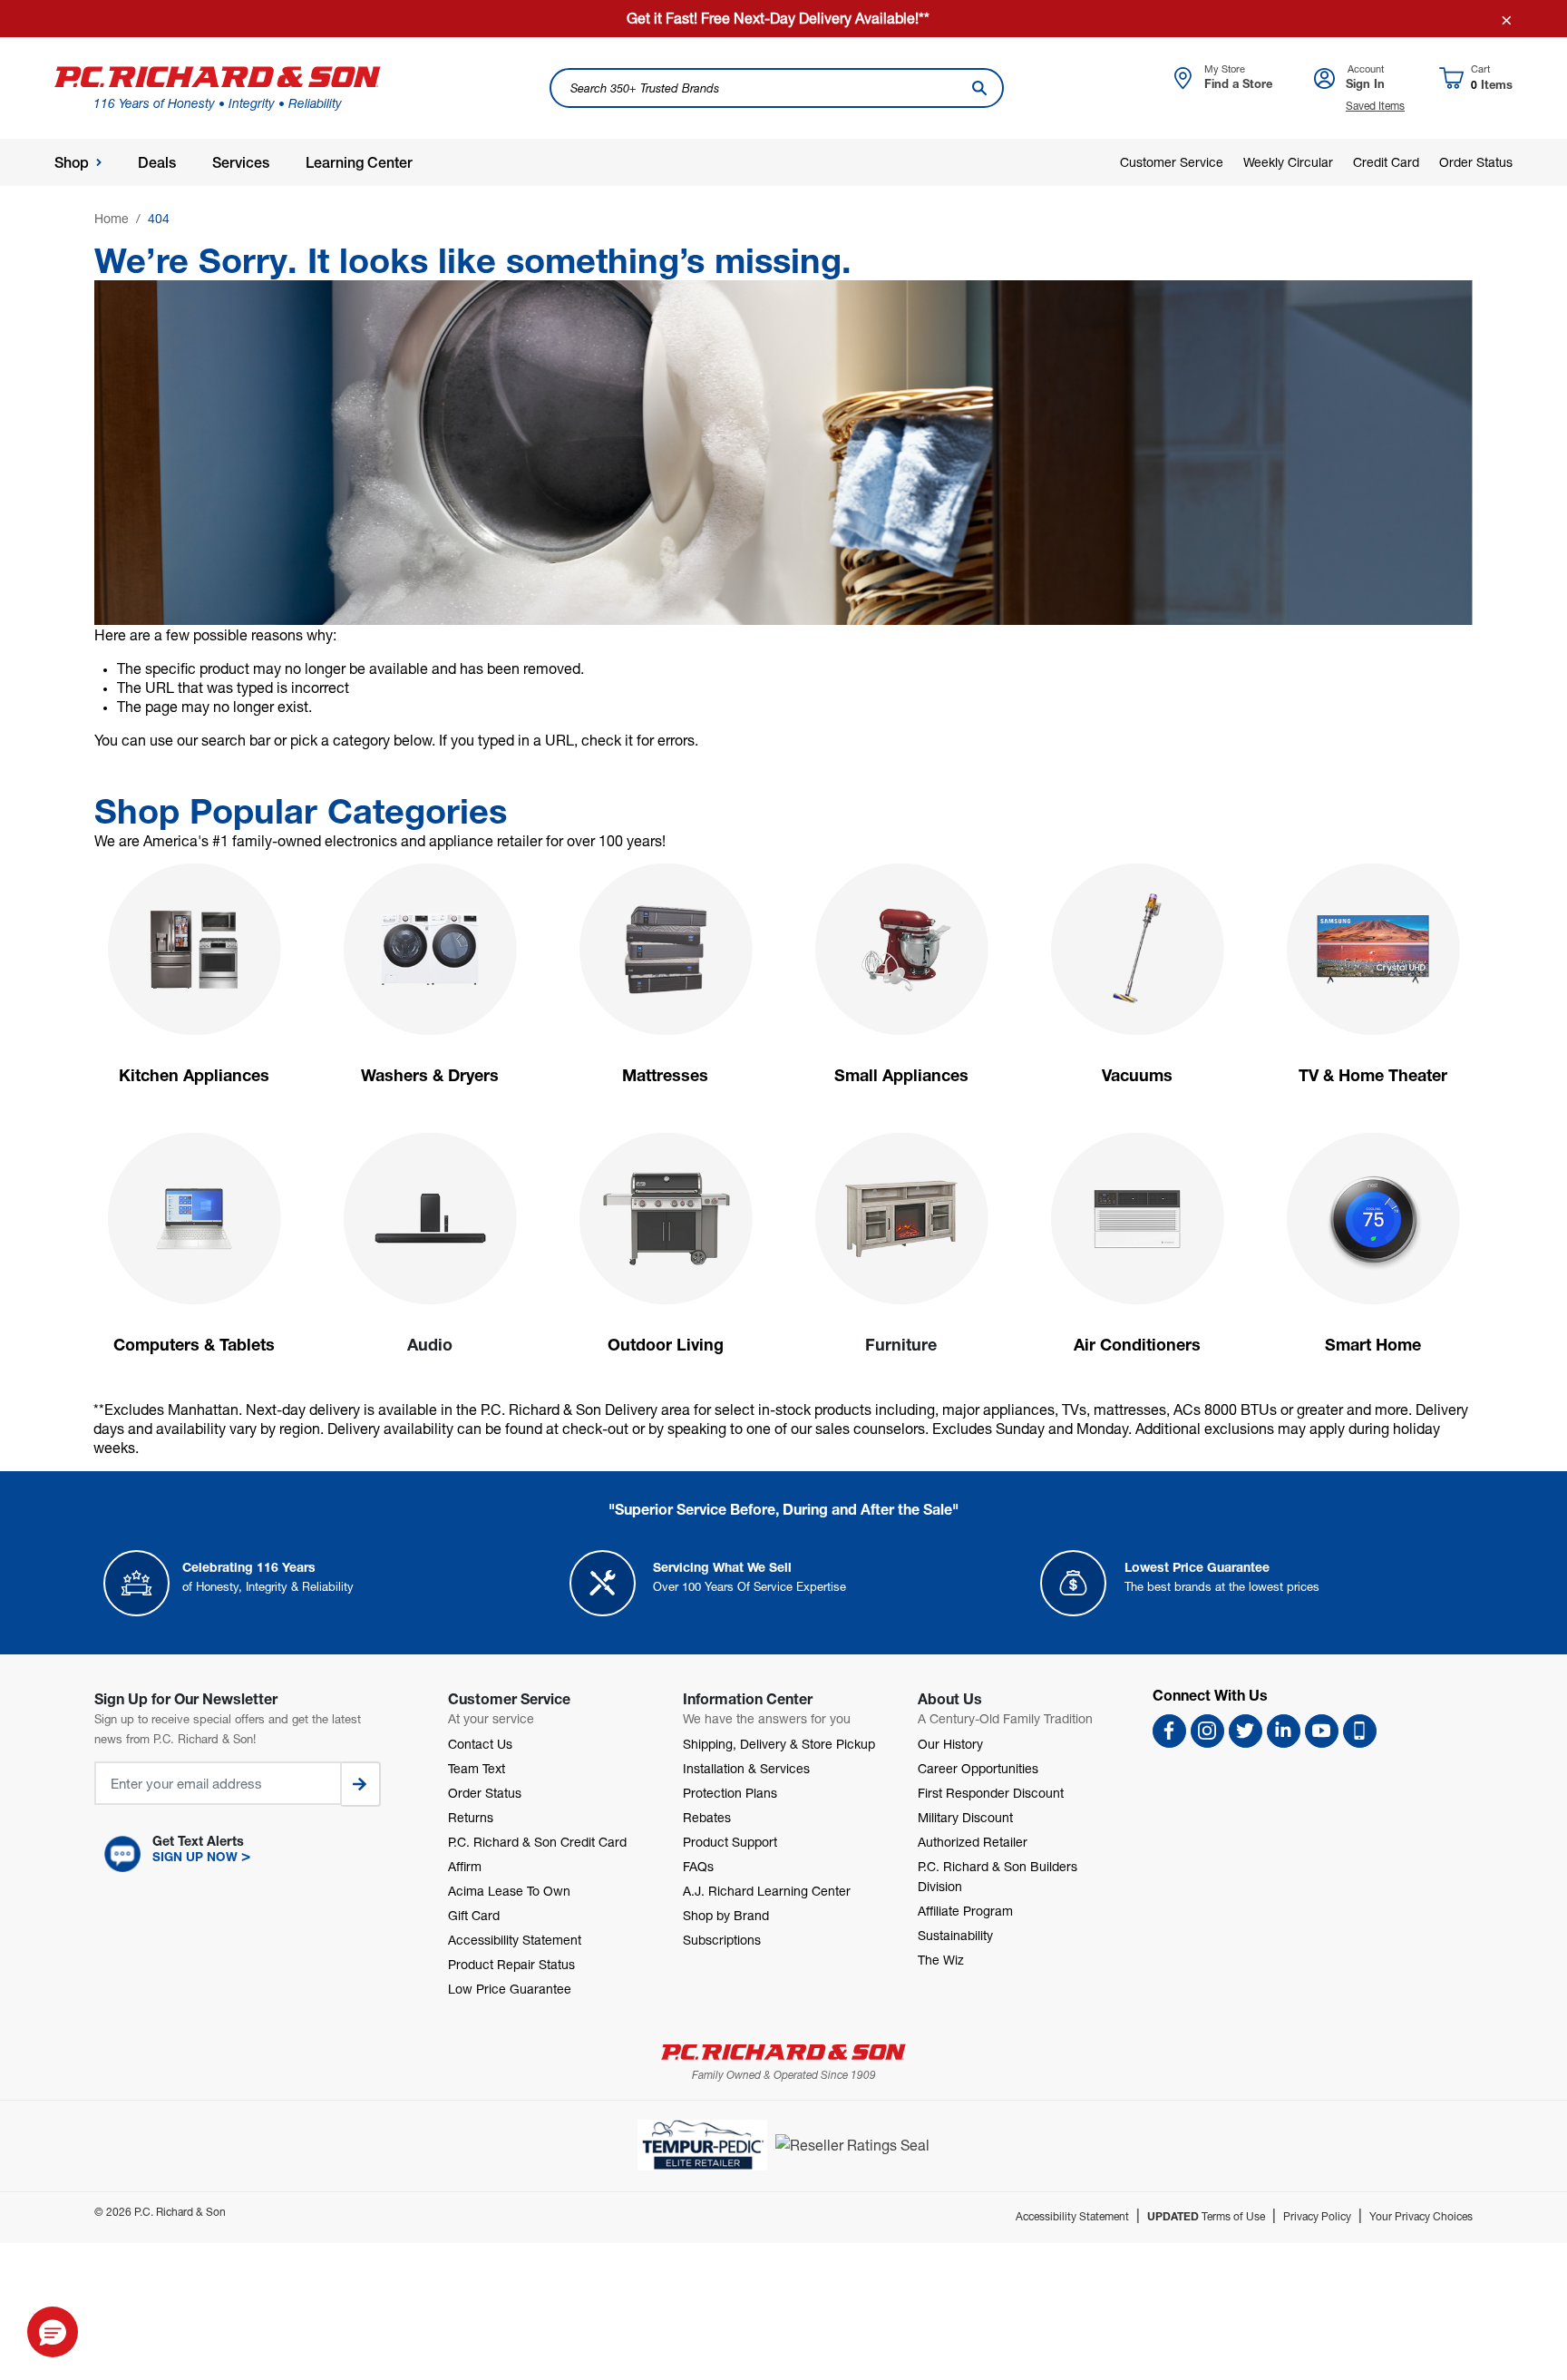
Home (112, 218)
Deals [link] (157, 163)
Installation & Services (746, 1768)
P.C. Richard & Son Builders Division (998, 1876)
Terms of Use (1206, 2216)
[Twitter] (1246, 1731)
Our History (950, 1744)
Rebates (707, 1817)
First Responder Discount (991, 1793)
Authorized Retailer (973, 1842)
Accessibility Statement (515, 1940)
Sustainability (955, 1935)
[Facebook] (1169, 1731)
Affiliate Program (965, 1911)
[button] (253, 1854)
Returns (471, 1817)
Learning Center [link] (359, 163)
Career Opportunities (978, 1768)
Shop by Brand (726, 1915)
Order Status (1476, 162)
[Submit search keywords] (979, 88)
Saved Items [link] (1375, 106)
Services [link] (241, 163)
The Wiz (941, 1960)
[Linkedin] (1284, 1731)
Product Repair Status (511, 1964)
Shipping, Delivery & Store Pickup (779, 1744)
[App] (1360, 1731)
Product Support (730, 1842)
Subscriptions (722, 1940)
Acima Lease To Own (509, 1891)
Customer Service (1172, 162)
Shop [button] (72, 163)
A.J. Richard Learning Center (767, 1891)
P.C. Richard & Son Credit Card (537, 1842)
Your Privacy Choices (1421, 2216)
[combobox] (776, 88)
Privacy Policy (1317, 2216)
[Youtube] (1322, 1731)
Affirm (465, 1866)
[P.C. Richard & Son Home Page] (783, 2052)
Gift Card (474, 1915)
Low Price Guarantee (510, 1989)
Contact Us (480, 1744)
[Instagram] (1207, 1731)
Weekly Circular (1288, 162)
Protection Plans (730, 1793)
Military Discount (965, 1817)
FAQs (698, 1866)
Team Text (477, 1768)
